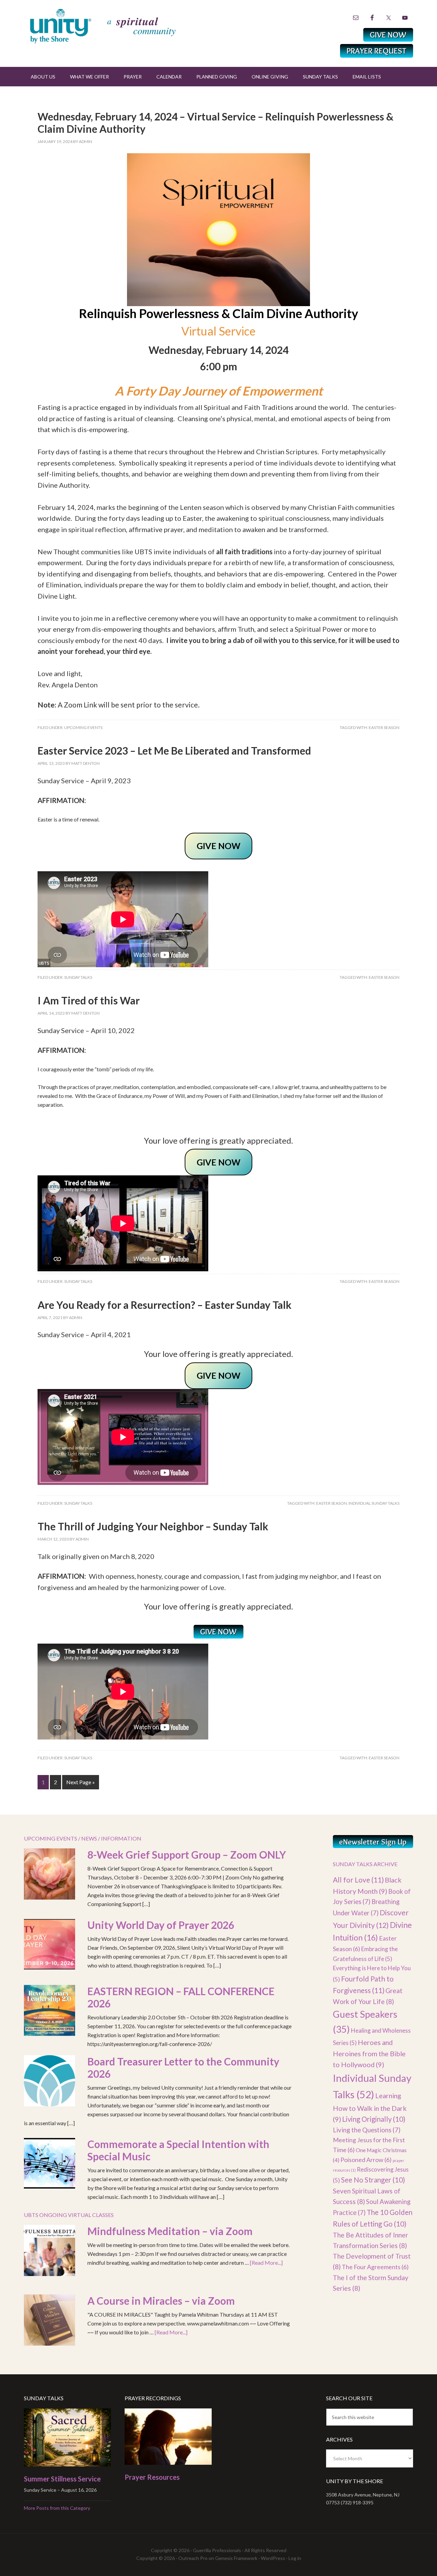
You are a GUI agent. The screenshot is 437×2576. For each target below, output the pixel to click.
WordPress (273, 2558)
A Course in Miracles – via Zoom (161, 2301)
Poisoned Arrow (366, 2160)
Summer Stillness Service (62, 2479)
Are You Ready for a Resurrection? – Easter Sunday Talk (165, 1305)
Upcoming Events (83, 727)
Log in (295, 2558)
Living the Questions (367, 2130)
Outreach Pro (193, 2558)
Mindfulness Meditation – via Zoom (170, 2231)
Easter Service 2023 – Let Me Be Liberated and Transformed (174, 750)
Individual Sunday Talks (374, 1503)
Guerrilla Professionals (217, 2550)
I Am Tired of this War (89, 1000)
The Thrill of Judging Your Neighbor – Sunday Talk (153, 1526)
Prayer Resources (152, 2477)
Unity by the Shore (118, 26)
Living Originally (374, 2119)
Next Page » (81, 1782)
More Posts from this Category (57, 2508)
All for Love (358, 1880)
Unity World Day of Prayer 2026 (161, 1925)
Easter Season (384, 727)
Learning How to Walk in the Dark (370, 2107)
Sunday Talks (78, 977)
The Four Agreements (375, 2267)
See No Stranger (373, 2180)
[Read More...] (266, 2263)
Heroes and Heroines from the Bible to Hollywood (369, 2053)
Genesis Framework (236, 2558)
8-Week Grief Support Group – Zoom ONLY (187, 1855)
